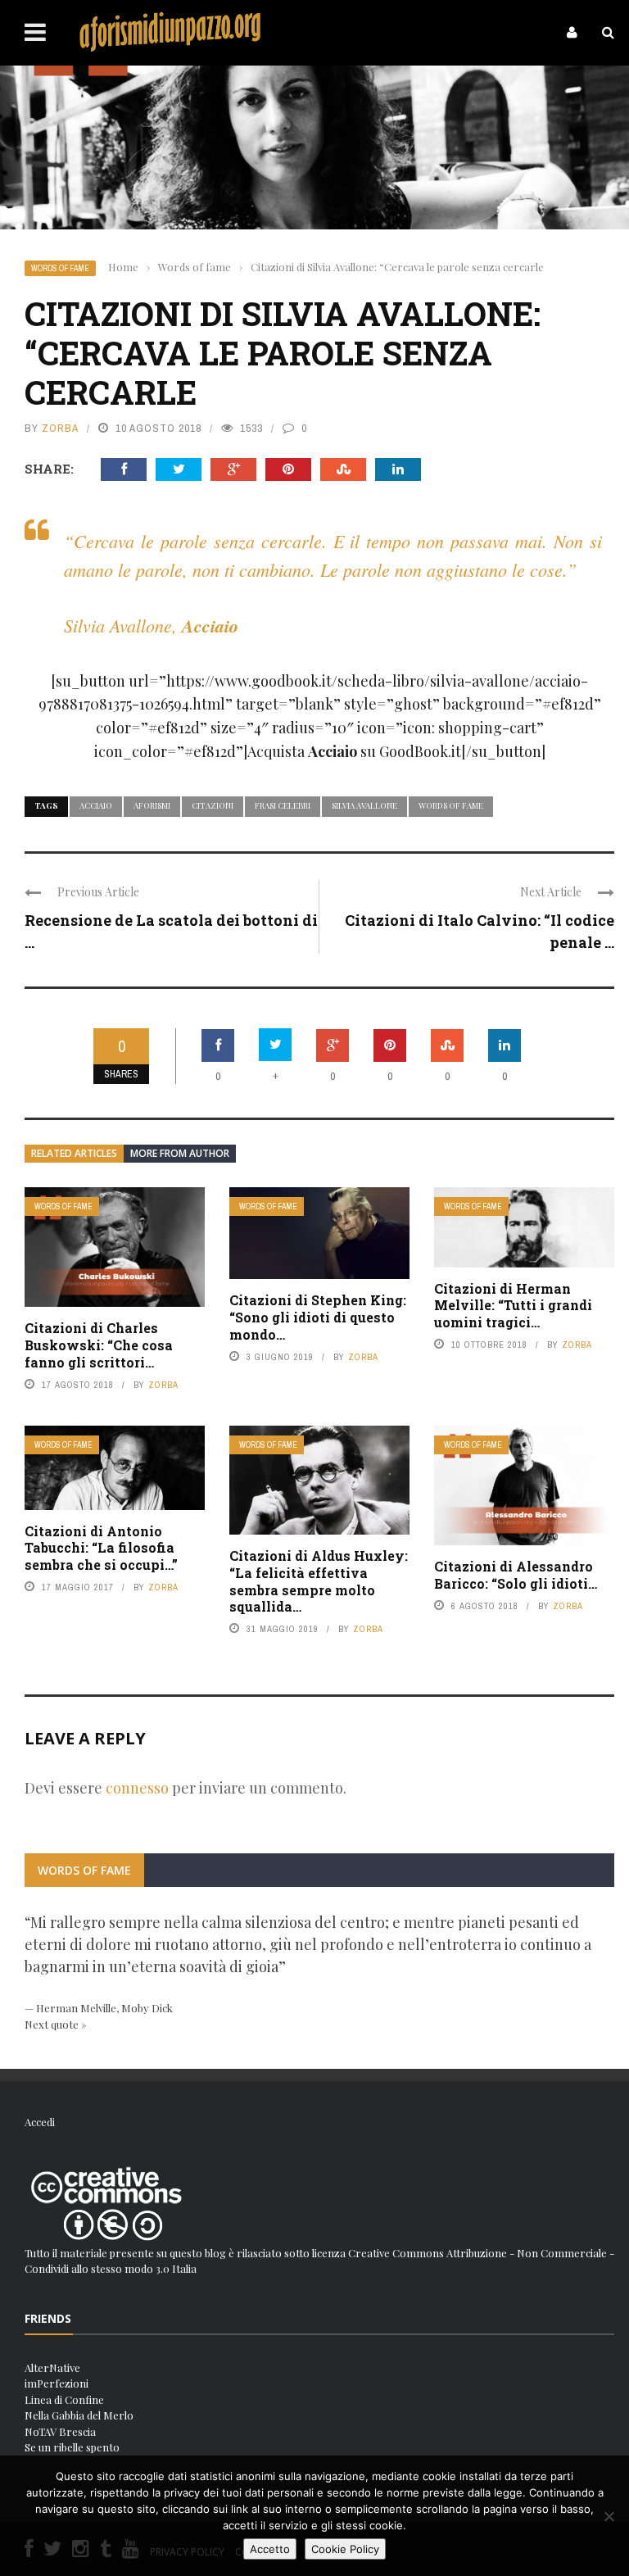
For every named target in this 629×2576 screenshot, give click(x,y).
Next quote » (56, 2024)
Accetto (270, 2549)
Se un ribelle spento (72, 2447)
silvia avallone (364, 805)
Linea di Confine (64, 2399)
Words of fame (60, 268)
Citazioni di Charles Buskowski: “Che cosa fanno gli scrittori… (99, 1345)
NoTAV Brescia (60, 2431)
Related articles (74, 1153)
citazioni (213, 805)
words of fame (451, 805)
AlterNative (52, 2367)
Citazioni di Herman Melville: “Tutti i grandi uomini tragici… (513, 1306)
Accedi (40, 2122)
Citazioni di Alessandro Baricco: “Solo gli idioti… (516, 1575)
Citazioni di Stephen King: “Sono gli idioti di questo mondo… (318, 1317)
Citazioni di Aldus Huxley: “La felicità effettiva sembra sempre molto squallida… (319, 1581)
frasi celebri (283, 805)
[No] (609, 2516)
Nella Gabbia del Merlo (79, 2415)
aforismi (152, 805)
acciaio (96, 805)
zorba (60, 428)
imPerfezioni (57, 2383)
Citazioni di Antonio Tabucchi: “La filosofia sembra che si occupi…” (101, 1548)
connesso (137, 1788)
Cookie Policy (345, 2549)
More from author (180, 1153)
